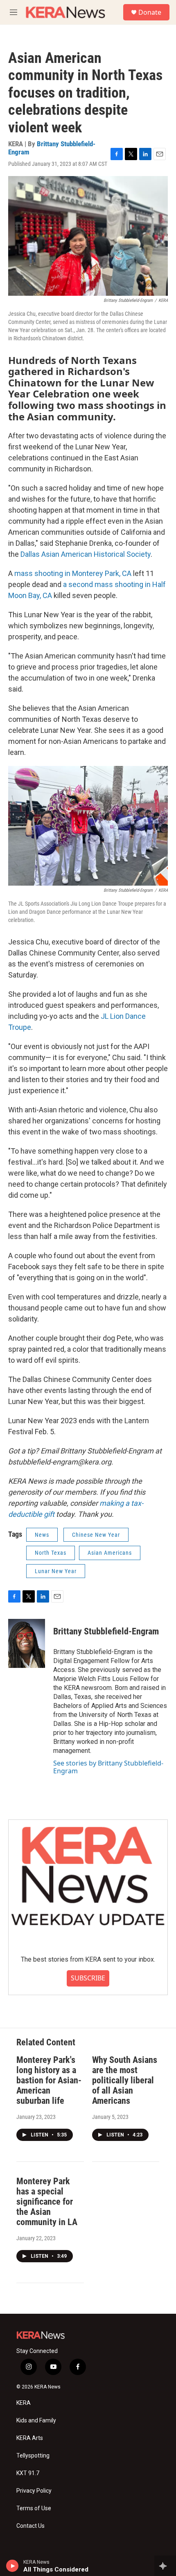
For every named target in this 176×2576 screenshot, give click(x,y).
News (42, 1535)
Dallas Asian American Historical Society (86, 554)
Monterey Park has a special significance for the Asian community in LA (47, 2202)
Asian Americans (110, 1553)
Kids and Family (36, 2421)
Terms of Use (34, 2508)
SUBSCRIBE (88, 1978)
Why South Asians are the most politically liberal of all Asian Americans (125, 2080)
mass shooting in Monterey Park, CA (73, 573)
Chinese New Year (96, 1535)
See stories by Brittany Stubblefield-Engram (108, 1767)
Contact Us (30, 2526)
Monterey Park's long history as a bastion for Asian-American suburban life (49, 2080)
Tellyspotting (33, 2456)
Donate (150, 12)
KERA (24, 2403)
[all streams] (165, 2566)
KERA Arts (30, 2438)
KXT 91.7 (28, 2473)
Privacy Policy (34, 2491)
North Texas (51, 1553)
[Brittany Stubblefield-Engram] (27, 1643)
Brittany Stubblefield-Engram (52, 148)
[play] (12, 2566)
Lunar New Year (56, 1571)
